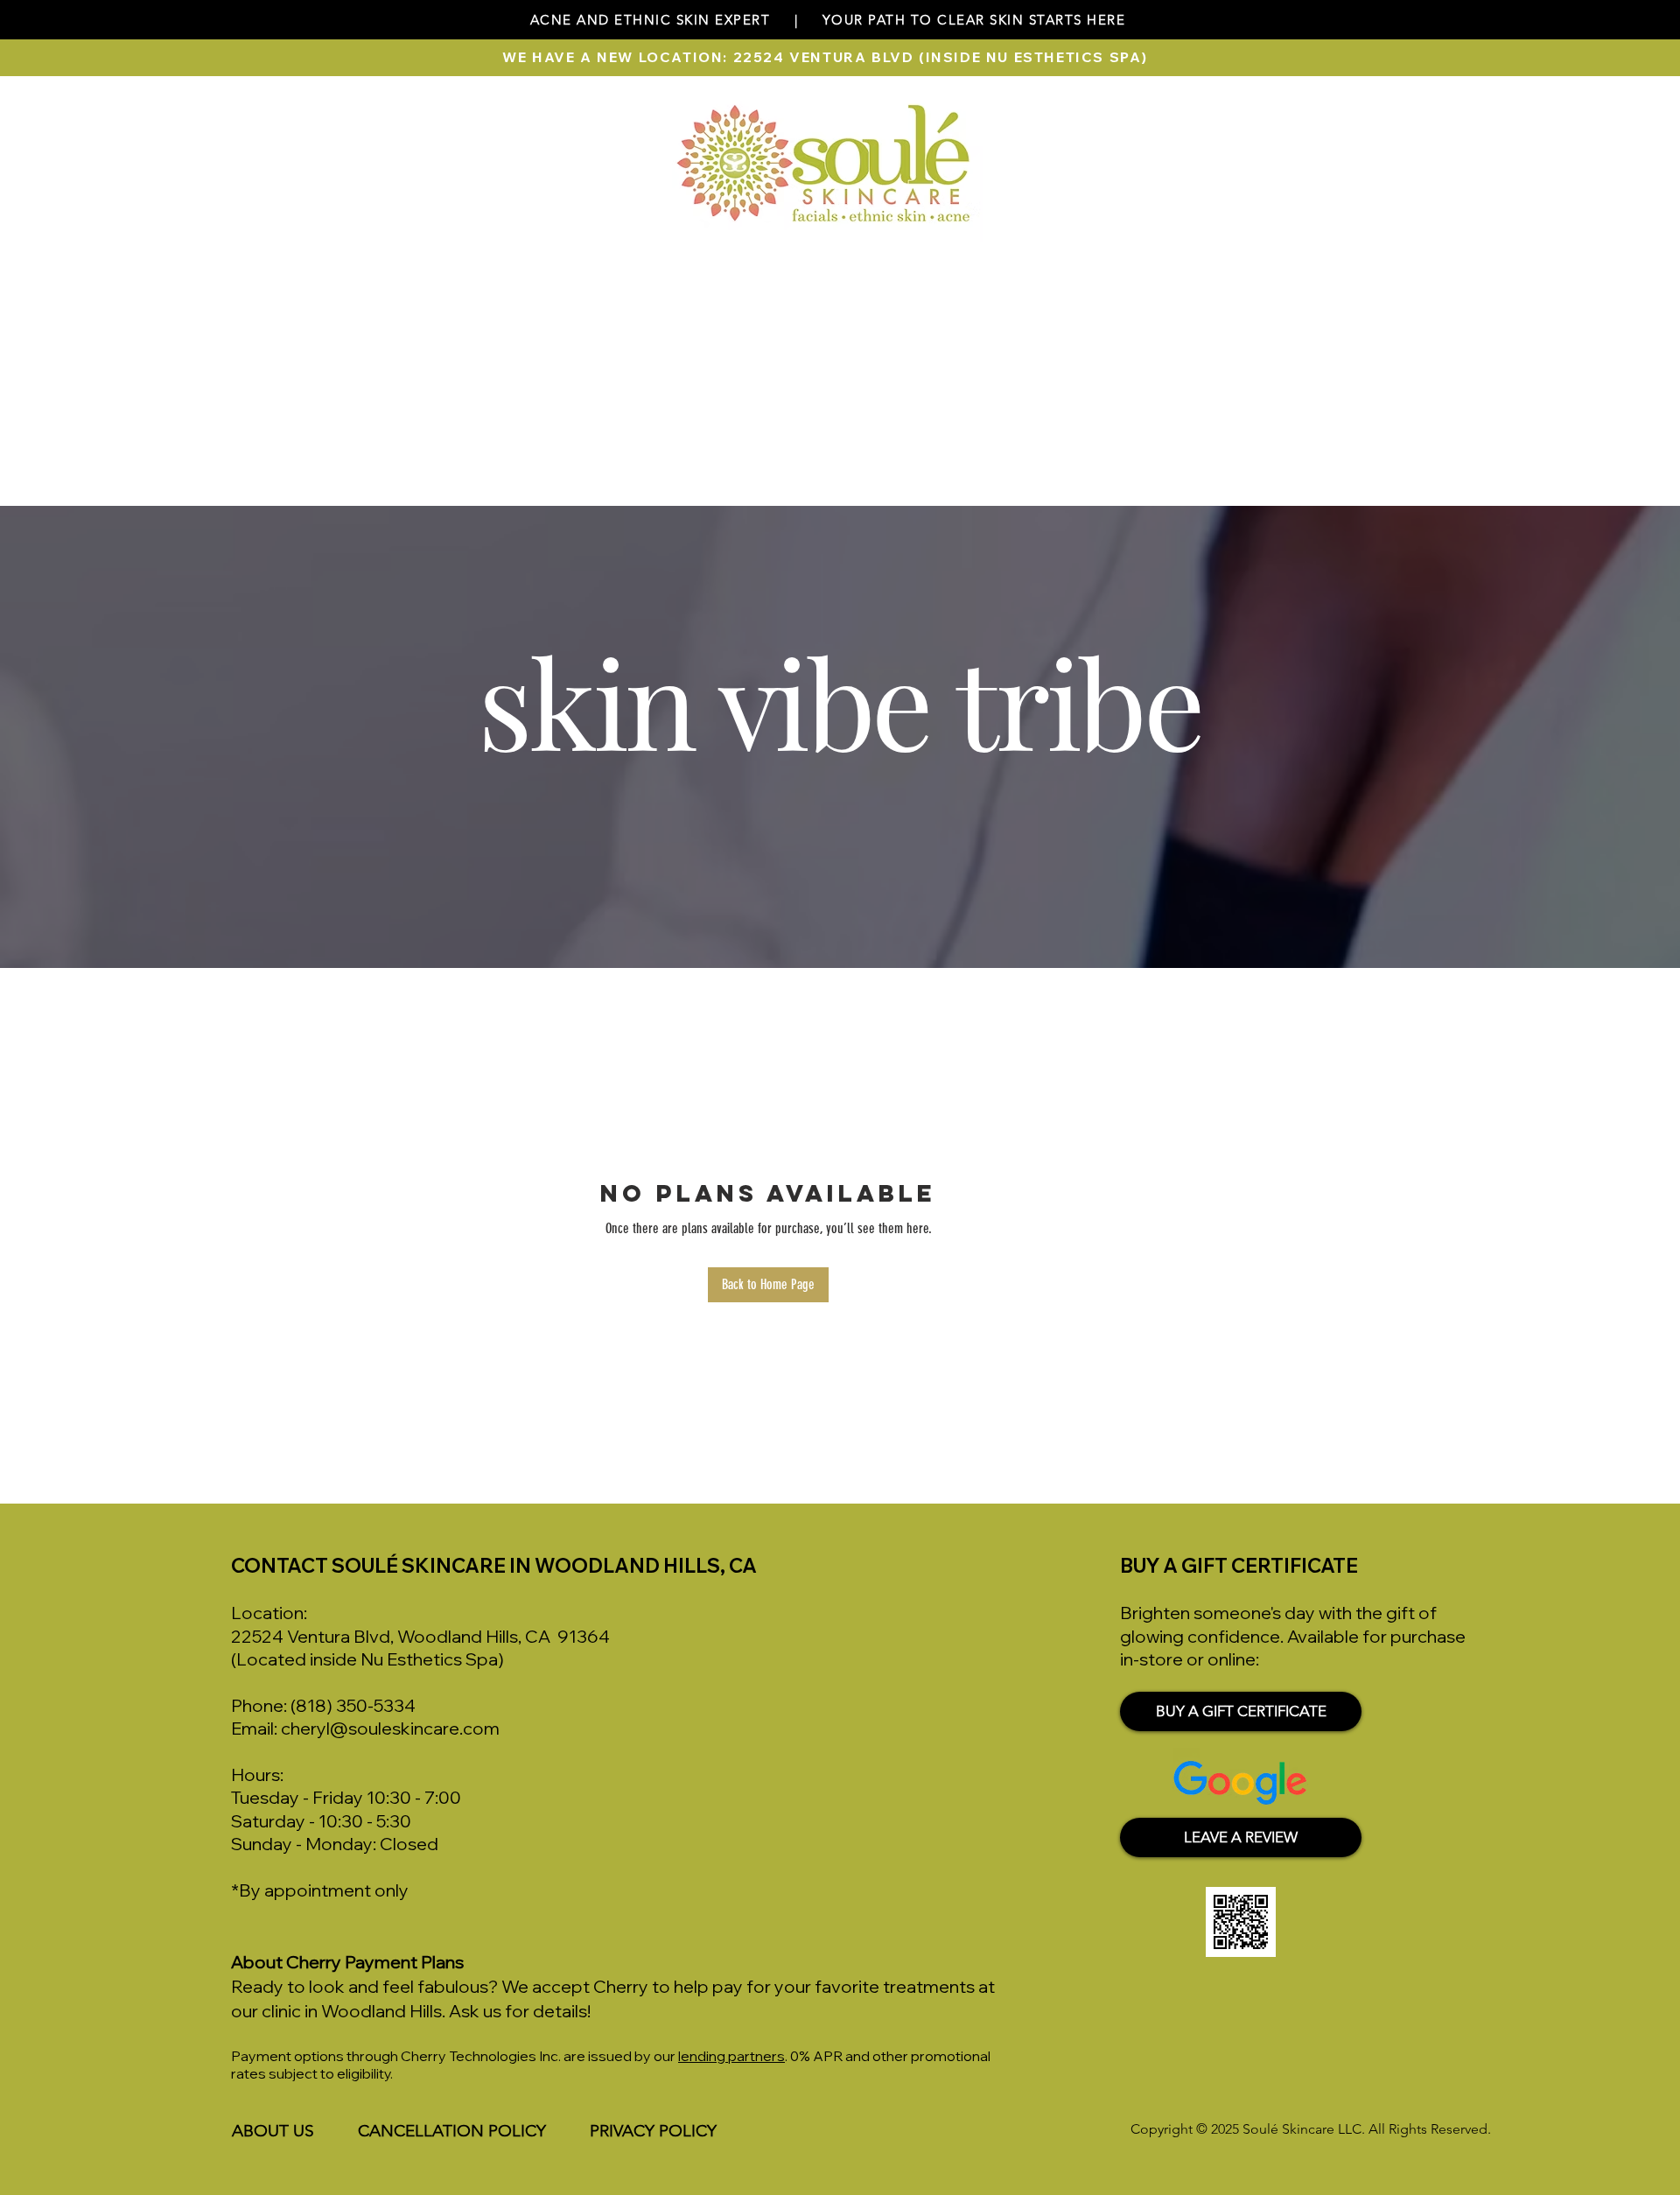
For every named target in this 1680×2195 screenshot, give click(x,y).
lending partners (731, 2056)
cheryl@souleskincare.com (390, 1728)
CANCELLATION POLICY (452, 2131)
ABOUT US (273, 2131)
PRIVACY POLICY (653, 2131)
